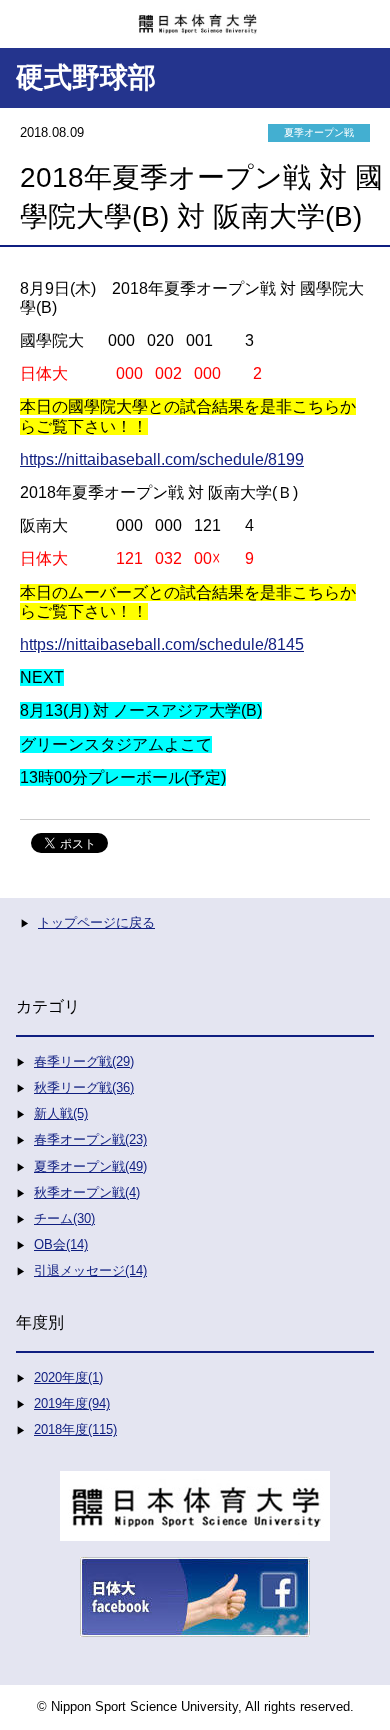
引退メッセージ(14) (90, 1270)
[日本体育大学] (195, 17)
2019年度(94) (72, 1403)
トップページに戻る (96, 922)
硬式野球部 (86, 77)
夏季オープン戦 (319, 132)
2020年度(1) (68, 1377)
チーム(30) (64, 1218)
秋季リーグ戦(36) (84, 1087)
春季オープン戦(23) (90, 1139)
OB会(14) (61, 1244)
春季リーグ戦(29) (84, 1061)
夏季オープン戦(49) (90, 1166)
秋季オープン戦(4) (87, 1192)
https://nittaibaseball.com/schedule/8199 (162, 459)
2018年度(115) (75, 1429)
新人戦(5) (61, 1113)
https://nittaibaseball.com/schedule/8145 (162, 644)
